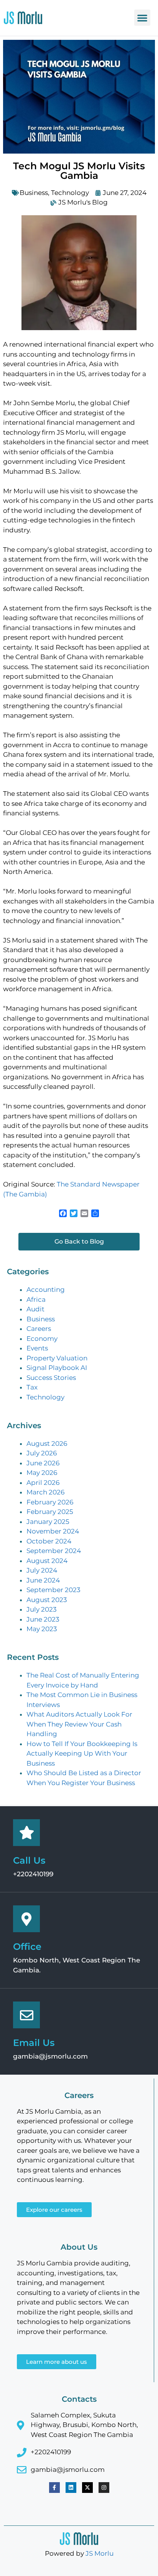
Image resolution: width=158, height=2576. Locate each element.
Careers (39, 1329)
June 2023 (43, 1619)
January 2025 (48, 1522)
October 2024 (49, 1541)
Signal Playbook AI (57, 1368)
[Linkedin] (71, 2488)
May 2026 (42, 1473)
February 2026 (50, 1502)
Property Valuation (57, 1358)
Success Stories (51, 1378)
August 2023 (47, 1600)
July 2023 (42, 1609)
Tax (32, 1387)
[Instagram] (104, 2488)
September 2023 (53, 1590)
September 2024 (54, 1551)
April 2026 (43, 1483)
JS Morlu (100, 2553)
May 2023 (42, 1629)
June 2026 (43, 1463)
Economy (42, 1339)
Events (37, 1348)
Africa (36, 1299)
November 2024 (53, 1531)
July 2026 (42, 1453)
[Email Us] (26, 2015)
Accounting (46, 1290)
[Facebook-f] (54, 2488)
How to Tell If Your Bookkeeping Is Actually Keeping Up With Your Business (82, 1754)
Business (34, 193)
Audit (35, 1309)
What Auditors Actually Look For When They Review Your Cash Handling (79, 1724)
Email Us (34, 2043)
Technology (70, 193)
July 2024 (42, 1570)
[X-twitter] (87, 2488)
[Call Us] (26, 1833)
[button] (142, 18)
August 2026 (47, 1443)
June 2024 (43, 1580)
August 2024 (47, 1561)
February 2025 (50, 1512)
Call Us (29, 1860)
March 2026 (45, 1492)
